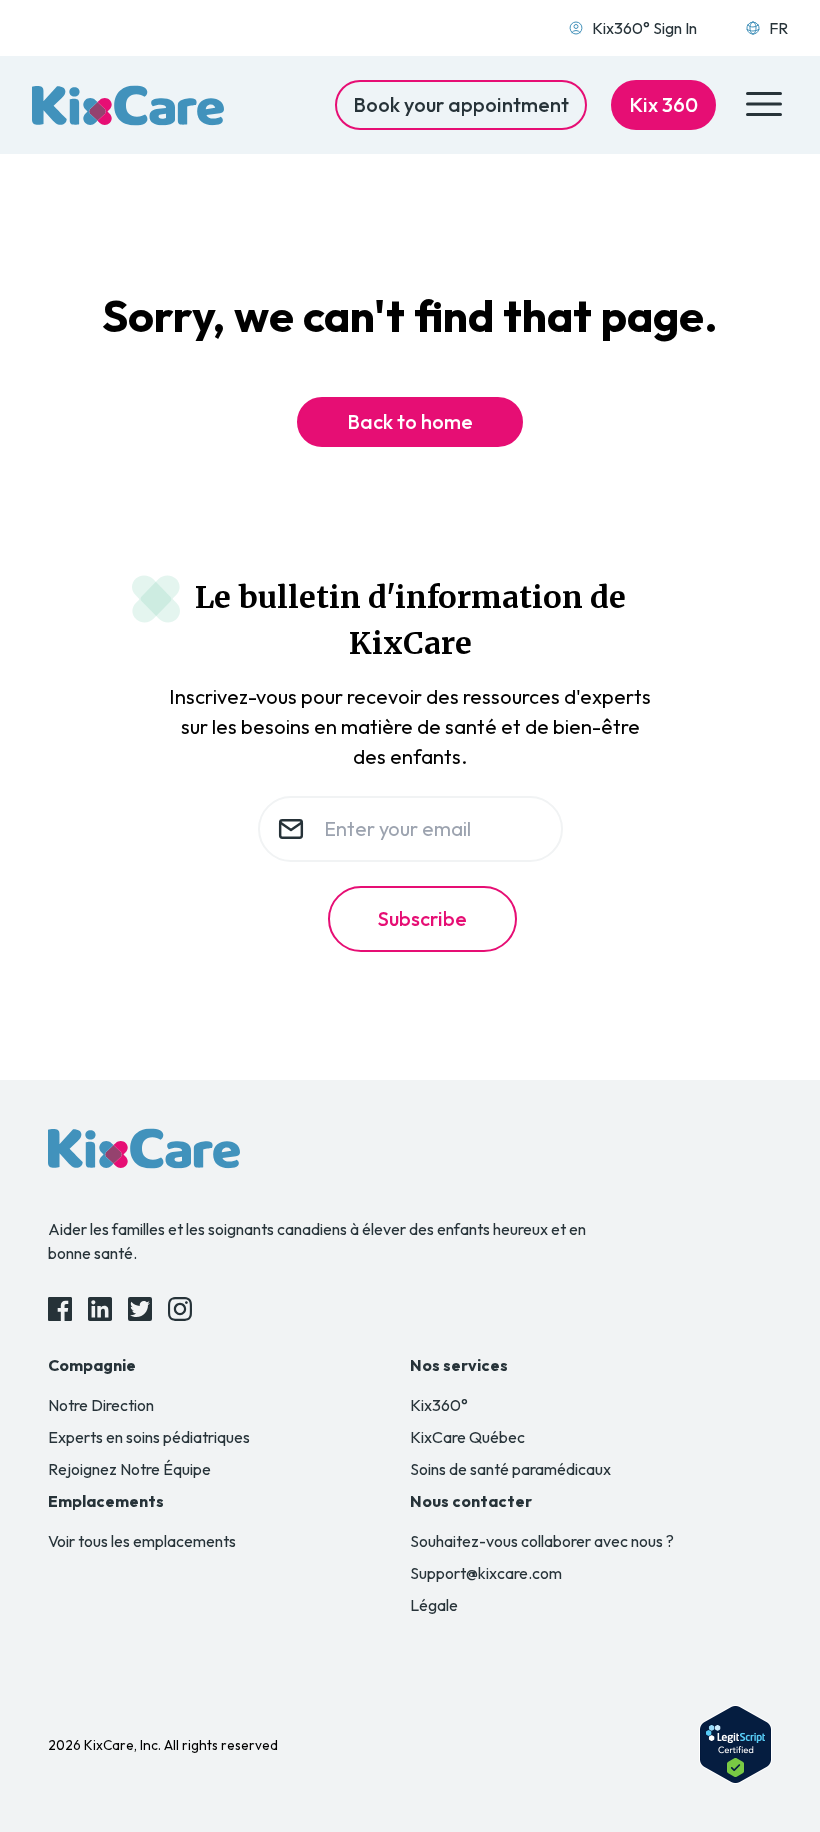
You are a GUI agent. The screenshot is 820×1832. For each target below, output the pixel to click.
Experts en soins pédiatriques (149, 1437)
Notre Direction (101, 1405)
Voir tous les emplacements (142, 1541)
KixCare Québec (467, 1437)
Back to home (410, 421)
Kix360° (439, 1405)
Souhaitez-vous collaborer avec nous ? (542, 1541)
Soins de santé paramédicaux (510, 1469)
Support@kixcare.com (486, 1573)
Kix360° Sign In (644, 28)
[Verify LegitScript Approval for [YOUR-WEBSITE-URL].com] (735, 1744)
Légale (434, 1605)
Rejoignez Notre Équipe (129, 1469)
